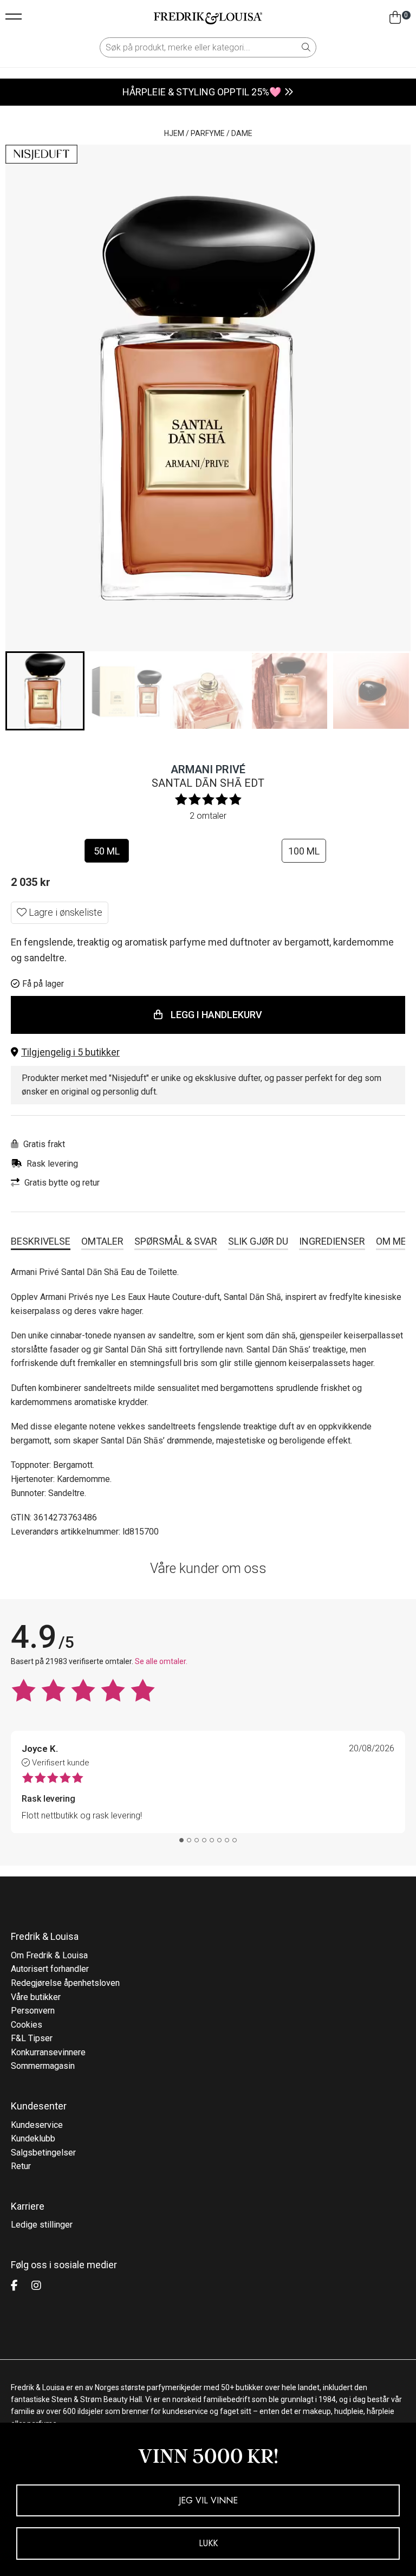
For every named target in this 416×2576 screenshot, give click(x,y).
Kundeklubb (33, 2138)
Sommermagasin (43, 2066)
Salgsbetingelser (43, 2153)
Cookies (27, 2025)
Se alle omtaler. (161, 1661)
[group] (45, 691)
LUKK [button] (208, 2543)
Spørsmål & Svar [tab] (176, 1241)
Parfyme (208, 133)
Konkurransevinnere (48, 2052)
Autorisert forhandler (50, 1969)
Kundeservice (37, 2125)
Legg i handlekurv (216, 1015)
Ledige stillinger (42, 2225)
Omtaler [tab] (102, 1241)
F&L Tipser (32, 2038)
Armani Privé (208, 769)
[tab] (181, 1840)
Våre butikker (36, 1997)
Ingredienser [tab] (332, 1241)
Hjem (174, 133)
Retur (21, 2166)
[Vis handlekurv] (395, 18)
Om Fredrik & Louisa (49, 1955)
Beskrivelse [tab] (41, 1241)
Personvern (33, 2011)
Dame (242, 133)
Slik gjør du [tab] (258, 1241)
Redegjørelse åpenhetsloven (65, 1983)
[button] (208, 1053)
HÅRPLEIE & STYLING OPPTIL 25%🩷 (202, 92)
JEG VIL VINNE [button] (208, 2500)
